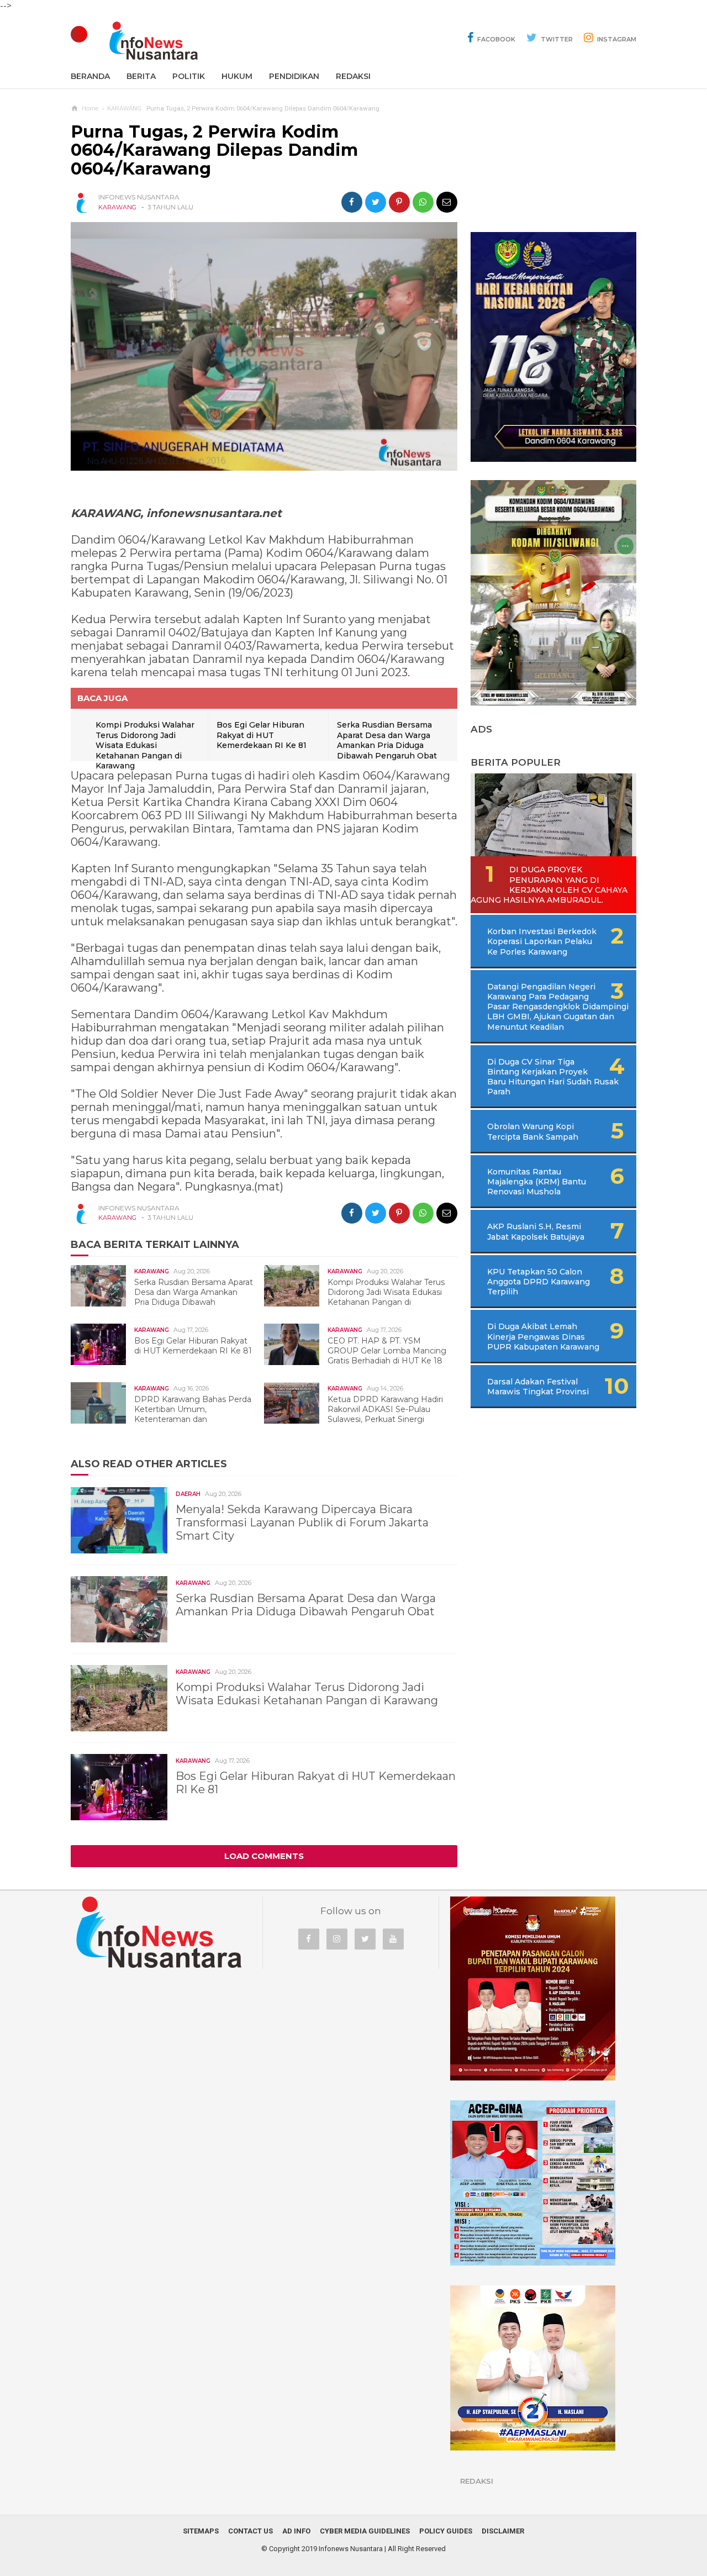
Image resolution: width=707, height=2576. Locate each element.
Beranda (90, 76)
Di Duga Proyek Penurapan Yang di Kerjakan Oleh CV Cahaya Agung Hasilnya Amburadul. (549, 885)
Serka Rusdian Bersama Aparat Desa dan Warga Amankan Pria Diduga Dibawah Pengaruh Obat (387, 740)
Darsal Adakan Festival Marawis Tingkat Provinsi (538, 1387)
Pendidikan (294, 76)
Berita (141, 76)
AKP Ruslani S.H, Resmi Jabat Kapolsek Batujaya (536, 1231)
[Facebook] (309, 1939)
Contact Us (250, 2531)
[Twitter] (365, 1939)
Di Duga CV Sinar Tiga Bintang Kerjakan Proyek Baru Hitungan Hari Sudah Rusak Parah (553, 1077)
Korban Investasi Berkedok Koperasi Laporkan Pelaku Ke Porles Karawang (542, 941)
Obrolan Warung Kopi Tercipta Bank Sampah (533, 1131)
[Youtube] (393, 1939)
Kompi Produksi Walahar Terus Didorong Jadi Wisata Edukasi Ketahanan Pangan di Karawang (145, 745)
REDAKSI (353, 76)
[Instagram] (337, 1939)
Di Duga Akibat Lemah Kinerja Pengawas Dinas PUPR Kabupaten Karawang (543, 1336)
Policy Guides (446, 2531)
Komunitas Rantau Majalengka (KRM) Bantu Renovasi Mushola (537, 1182)
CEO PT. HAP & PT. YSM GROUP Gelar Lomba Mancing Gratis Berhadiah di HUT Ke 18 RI (361, 1356)
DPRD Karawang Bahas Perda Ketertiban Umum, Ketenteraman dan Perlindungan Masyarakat (167, 1415)
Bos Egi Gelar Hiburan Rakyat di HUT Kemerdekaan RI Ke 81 (262, 735)
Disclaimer (503, 2531)
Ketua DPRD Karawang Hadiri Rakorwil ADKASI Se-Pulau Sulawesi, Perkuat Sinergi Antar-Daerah (359, 1415)
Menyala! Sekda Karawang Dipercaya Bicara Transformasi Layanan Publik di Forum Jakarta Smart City (302, 1523)
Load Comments (264, 1856)
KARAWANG (117, 207)
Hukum (237, 76)
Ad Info (296, 2531)
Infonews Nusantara (351, 2549)
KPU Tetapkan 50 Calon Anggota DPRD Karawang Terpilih (539, 1282)
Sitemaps (201, 2531)
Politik (189, 76)
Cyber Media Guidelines (365, 2531)
